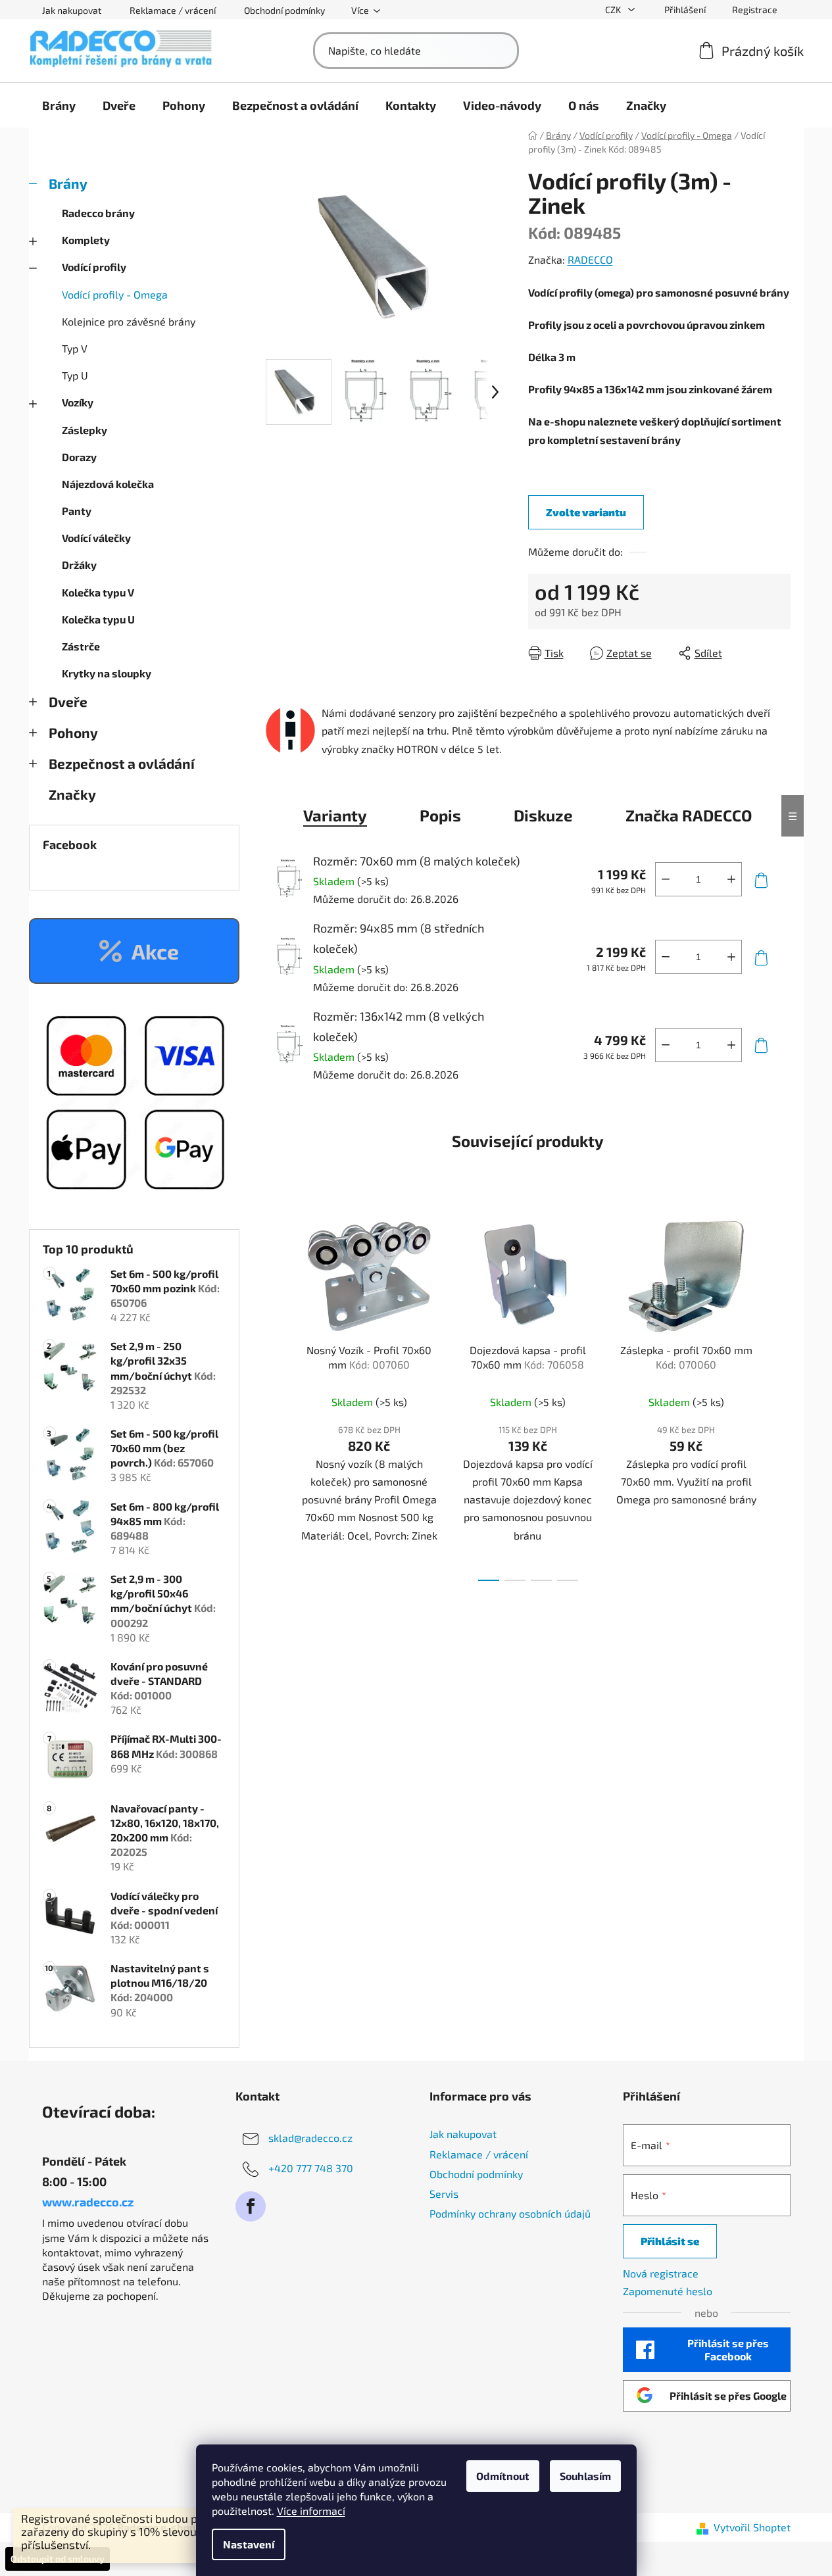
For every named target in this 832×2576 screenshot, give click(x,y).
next (780, 1396)
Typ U (75, 375)
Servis (444, 2194)
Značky (72, 794)
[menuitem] (59, 105)
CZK (614, 10)
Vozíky (78, 402)
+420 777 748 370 (311, 2168)
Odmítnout (503, 2476)
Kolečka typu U (98, 619)
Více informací (311, 2511)
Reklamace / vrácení (173, 10)
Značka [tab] (689, 815)
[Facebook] (251, 2206)
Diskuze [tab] (543, 815)
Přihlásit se (670, 2241)
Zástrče (81, 646)
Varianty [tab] (335, 815)
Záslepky (85, 430)
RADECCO (590, 259)
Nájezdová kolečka (108, 484)
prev (276, 1396)
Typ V (75, 348)
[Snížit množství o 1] (666, 879)
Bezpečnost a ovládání (122, 763)
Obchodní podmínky (284, 10)
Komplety (86, 240)
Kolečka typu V (98, 592)
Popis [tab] (440, 815)
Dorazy (79, 457)
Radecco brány (98, 213)
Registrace (755, 10)
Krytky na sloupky (107, 673)
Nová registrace (661, 2273)
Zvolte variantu (586, 512)
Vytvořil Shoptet (752, 2527)
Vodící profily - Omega (115, 294)
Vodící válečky (96, 538)
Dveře (68, 701)
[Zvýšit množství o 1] (731, 879)
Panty (77, 511)
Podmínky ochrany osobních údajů (510, 2213)
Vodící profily (94, 267)
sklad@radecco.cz (310, 2138)
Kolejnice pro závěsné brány (129, 321)
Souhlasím (585, 2476)
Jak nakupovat (72, 10)
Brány (68, 183)
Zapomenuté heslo (668, 2291)
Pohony (73, 732)
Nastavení (249, 2544)
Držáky (79, 565)
